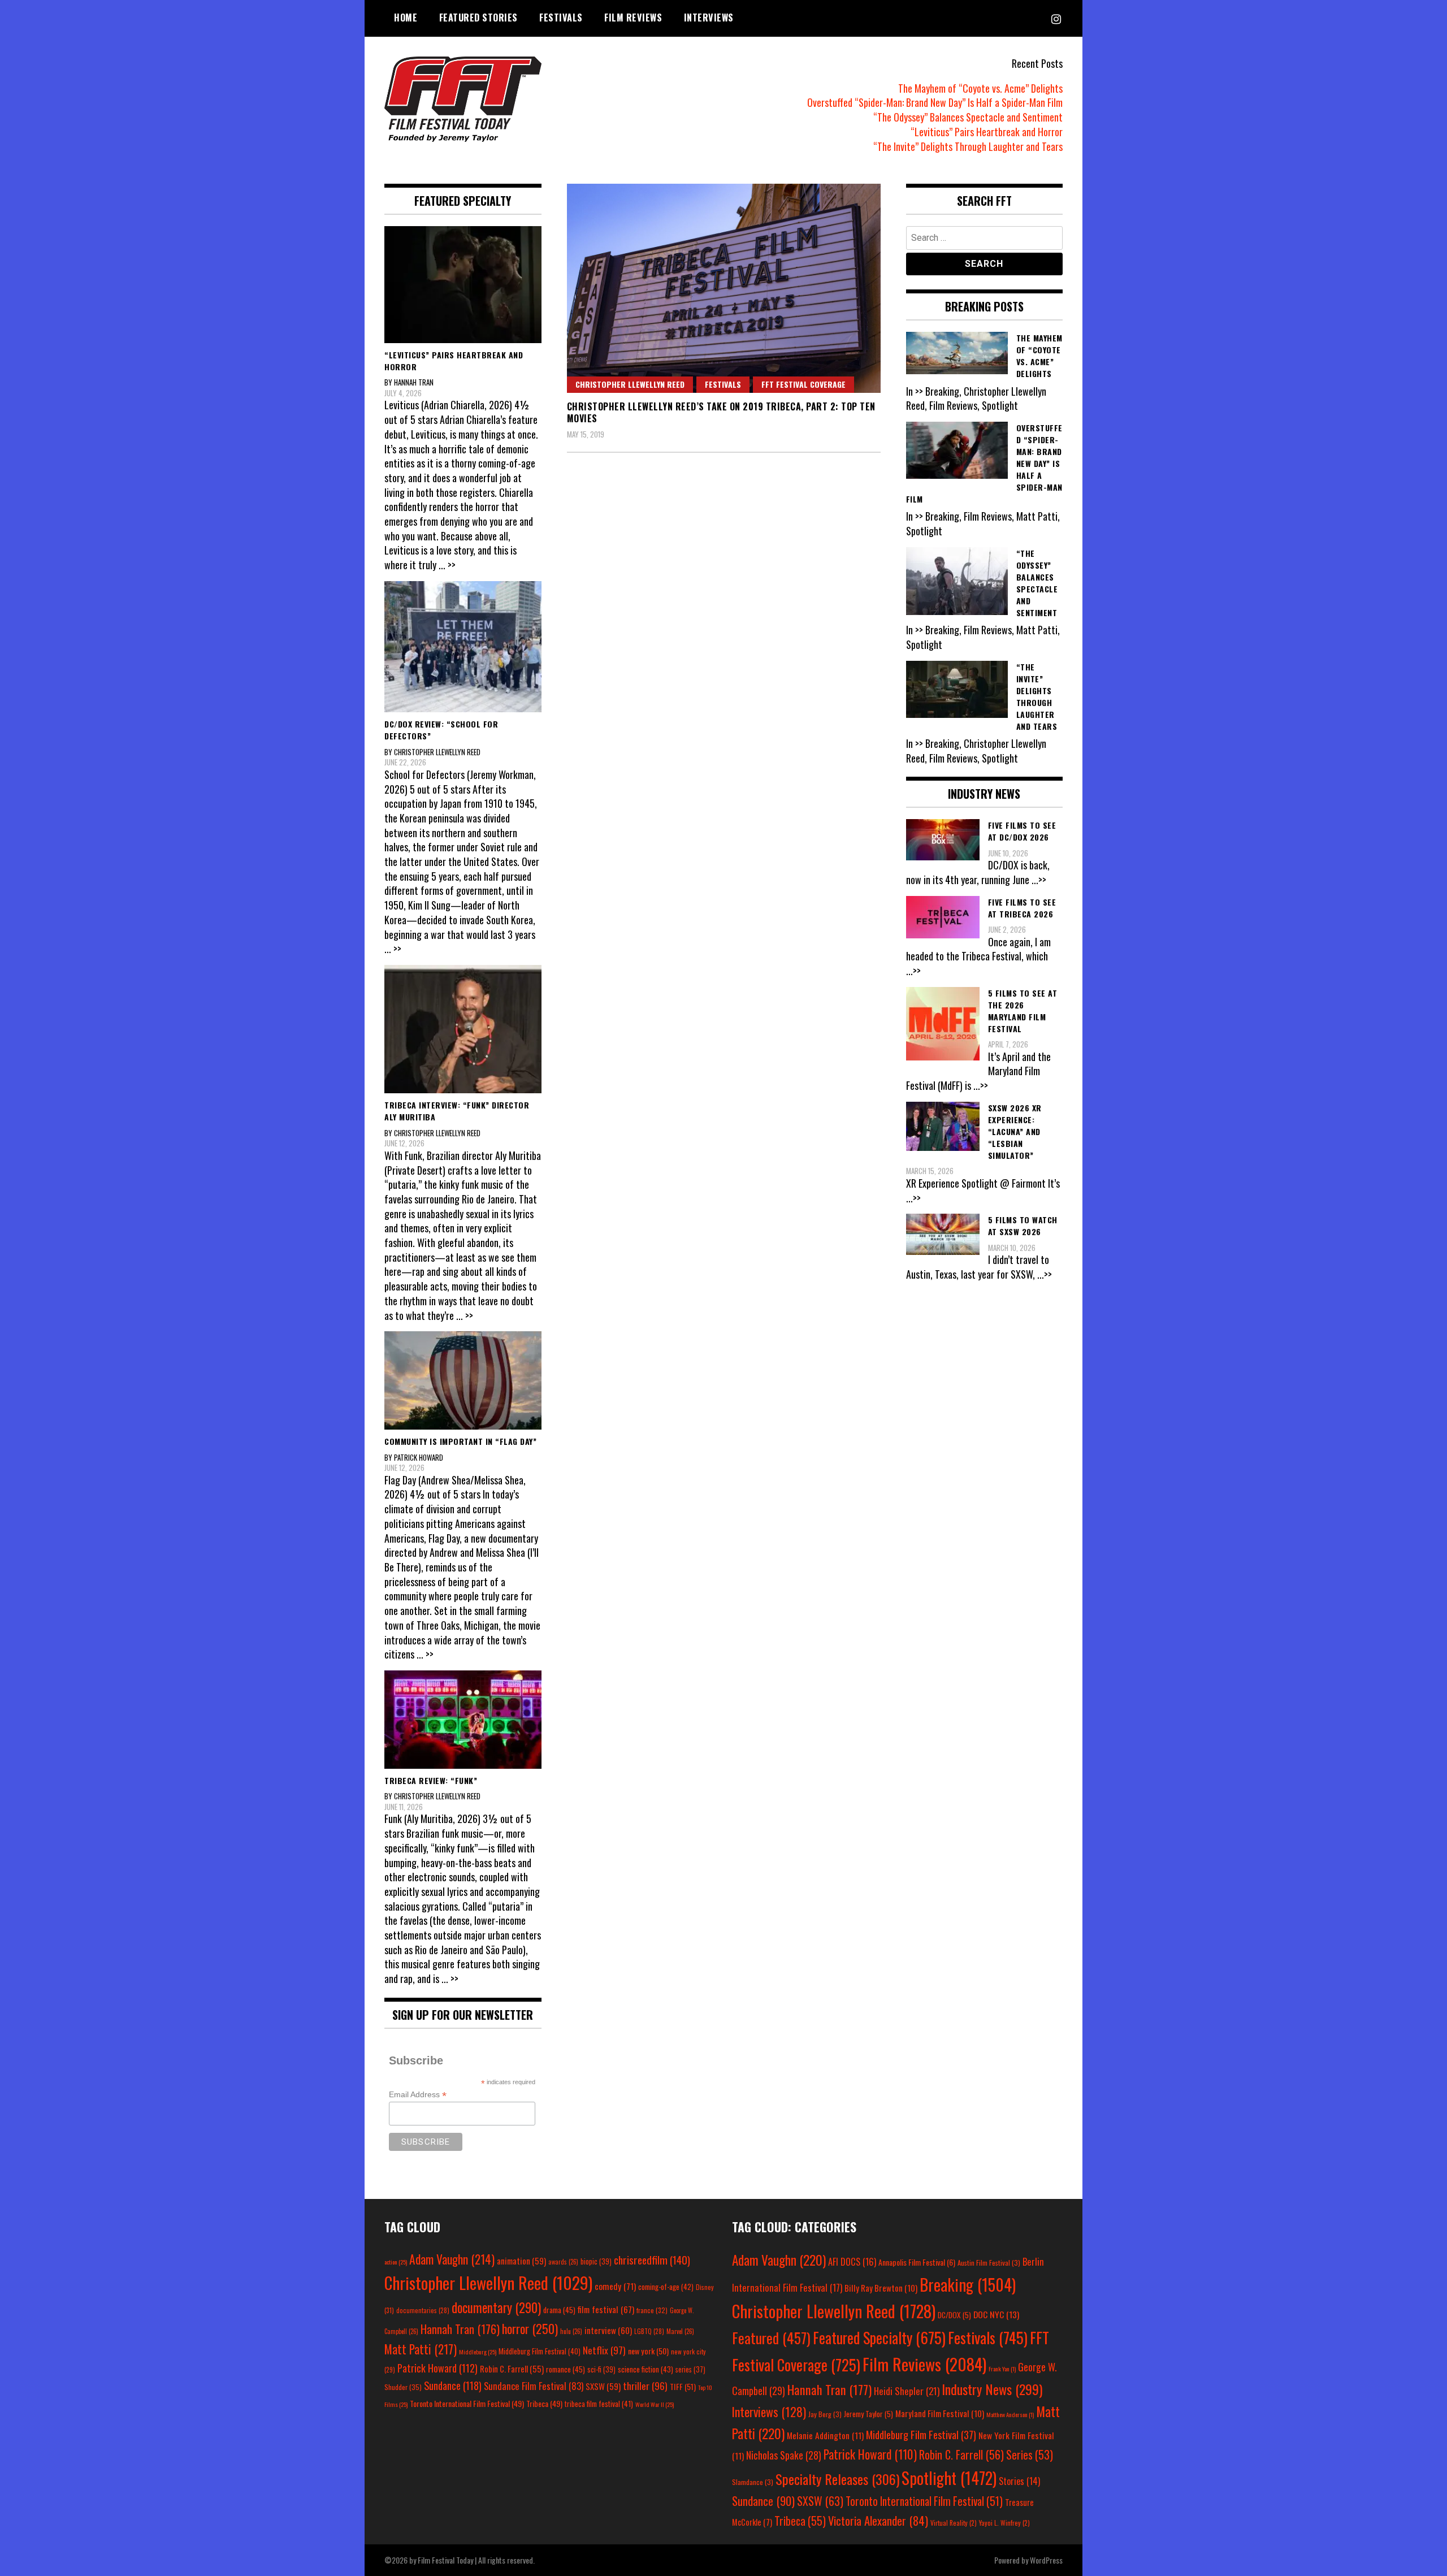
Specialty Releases (837, 2479)
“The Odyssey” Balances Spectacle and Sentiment (968, 117)
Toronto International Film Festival (467, 2403)
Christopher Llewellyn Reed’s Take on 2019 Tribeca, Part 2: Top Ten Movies (721, 412)
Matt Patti (421, 2349)
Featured (771, 2338)
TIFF (683, 2386)
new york (648, 2351)
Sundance (453, 2385)
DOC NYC (996, 2314)
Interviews (709, 18)
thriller (645, 2385)
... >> (447, 565)
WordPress (1046, 2560)
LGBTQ (649, 2331)
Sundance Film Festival (534, 2386)
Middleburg (478, 2352)
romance (566, 2369)
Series (1030, 2455)
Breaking (968, 2284)
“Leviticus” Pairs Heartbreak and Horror (987, 132)
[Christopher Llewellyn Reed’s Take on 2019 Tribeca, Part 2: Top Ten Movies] (724, 288)
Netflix (604, 2350)
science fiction (645, 2369)
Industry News (992, 2389)
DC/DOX (954, 2315)
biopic (596, 2261)
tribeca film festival (599, 2404)
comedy (615, 2286)
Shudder (403, 2387)
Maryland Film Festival (940, 2413)
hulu (571, 2331)
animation (521, 2261)
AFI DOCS (852, 2261)
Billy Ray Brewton (881, 2288)
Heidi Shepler (907, 2391)
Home (406, 18)
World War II (655, 2404)
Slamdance (753, 2482)
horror (530, 2328)
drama (559, 2310)
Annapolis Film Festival (917, 2262)
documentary (496, 2307)
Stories (1019, 2481)
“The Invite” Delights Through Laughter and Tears (968, 146)
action (396, 2262)
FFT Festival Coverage (803, 384)
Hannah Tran (460, 2329)
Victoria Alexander (878, 2520)
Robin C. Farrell (512, 2369)
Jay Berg (825, 2414)
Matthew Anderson (1010, 2414)
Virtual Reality (954, 2523)
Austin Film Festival (989, 2263)
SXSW (603, 2386)
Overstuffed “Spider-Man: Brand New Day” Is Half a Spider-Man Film (935, 102)
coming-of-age (666, 2287)
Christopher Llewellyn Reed (630, 384)
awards (563, 2262)
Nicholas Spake (784, 2455)
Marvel (680, 2331)
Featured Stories (478, 18)
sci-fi (601, 2369)
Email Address (418, 2095)
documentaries (423, 2310)
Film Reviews (633, 18)
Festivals (561, 18)
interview (608, 2330)
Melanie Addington (825, 2435)
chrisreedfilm (652, 2260)
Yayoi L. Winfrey (1004, 2523)
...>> (1039, 880)
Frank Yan (1002, 2369)
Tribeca (544, 2403)
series (690, 2369)
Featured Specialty (879, 2338)
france (652, 2310)
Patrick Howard (437, 2368)
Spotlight (949, 2478)
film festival (606, 2309)
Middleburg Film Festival (540, 2351)
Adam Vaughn (452, 2259)
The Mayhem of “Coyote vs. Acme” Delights (980, 88)
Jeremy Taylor (868, 2414)
